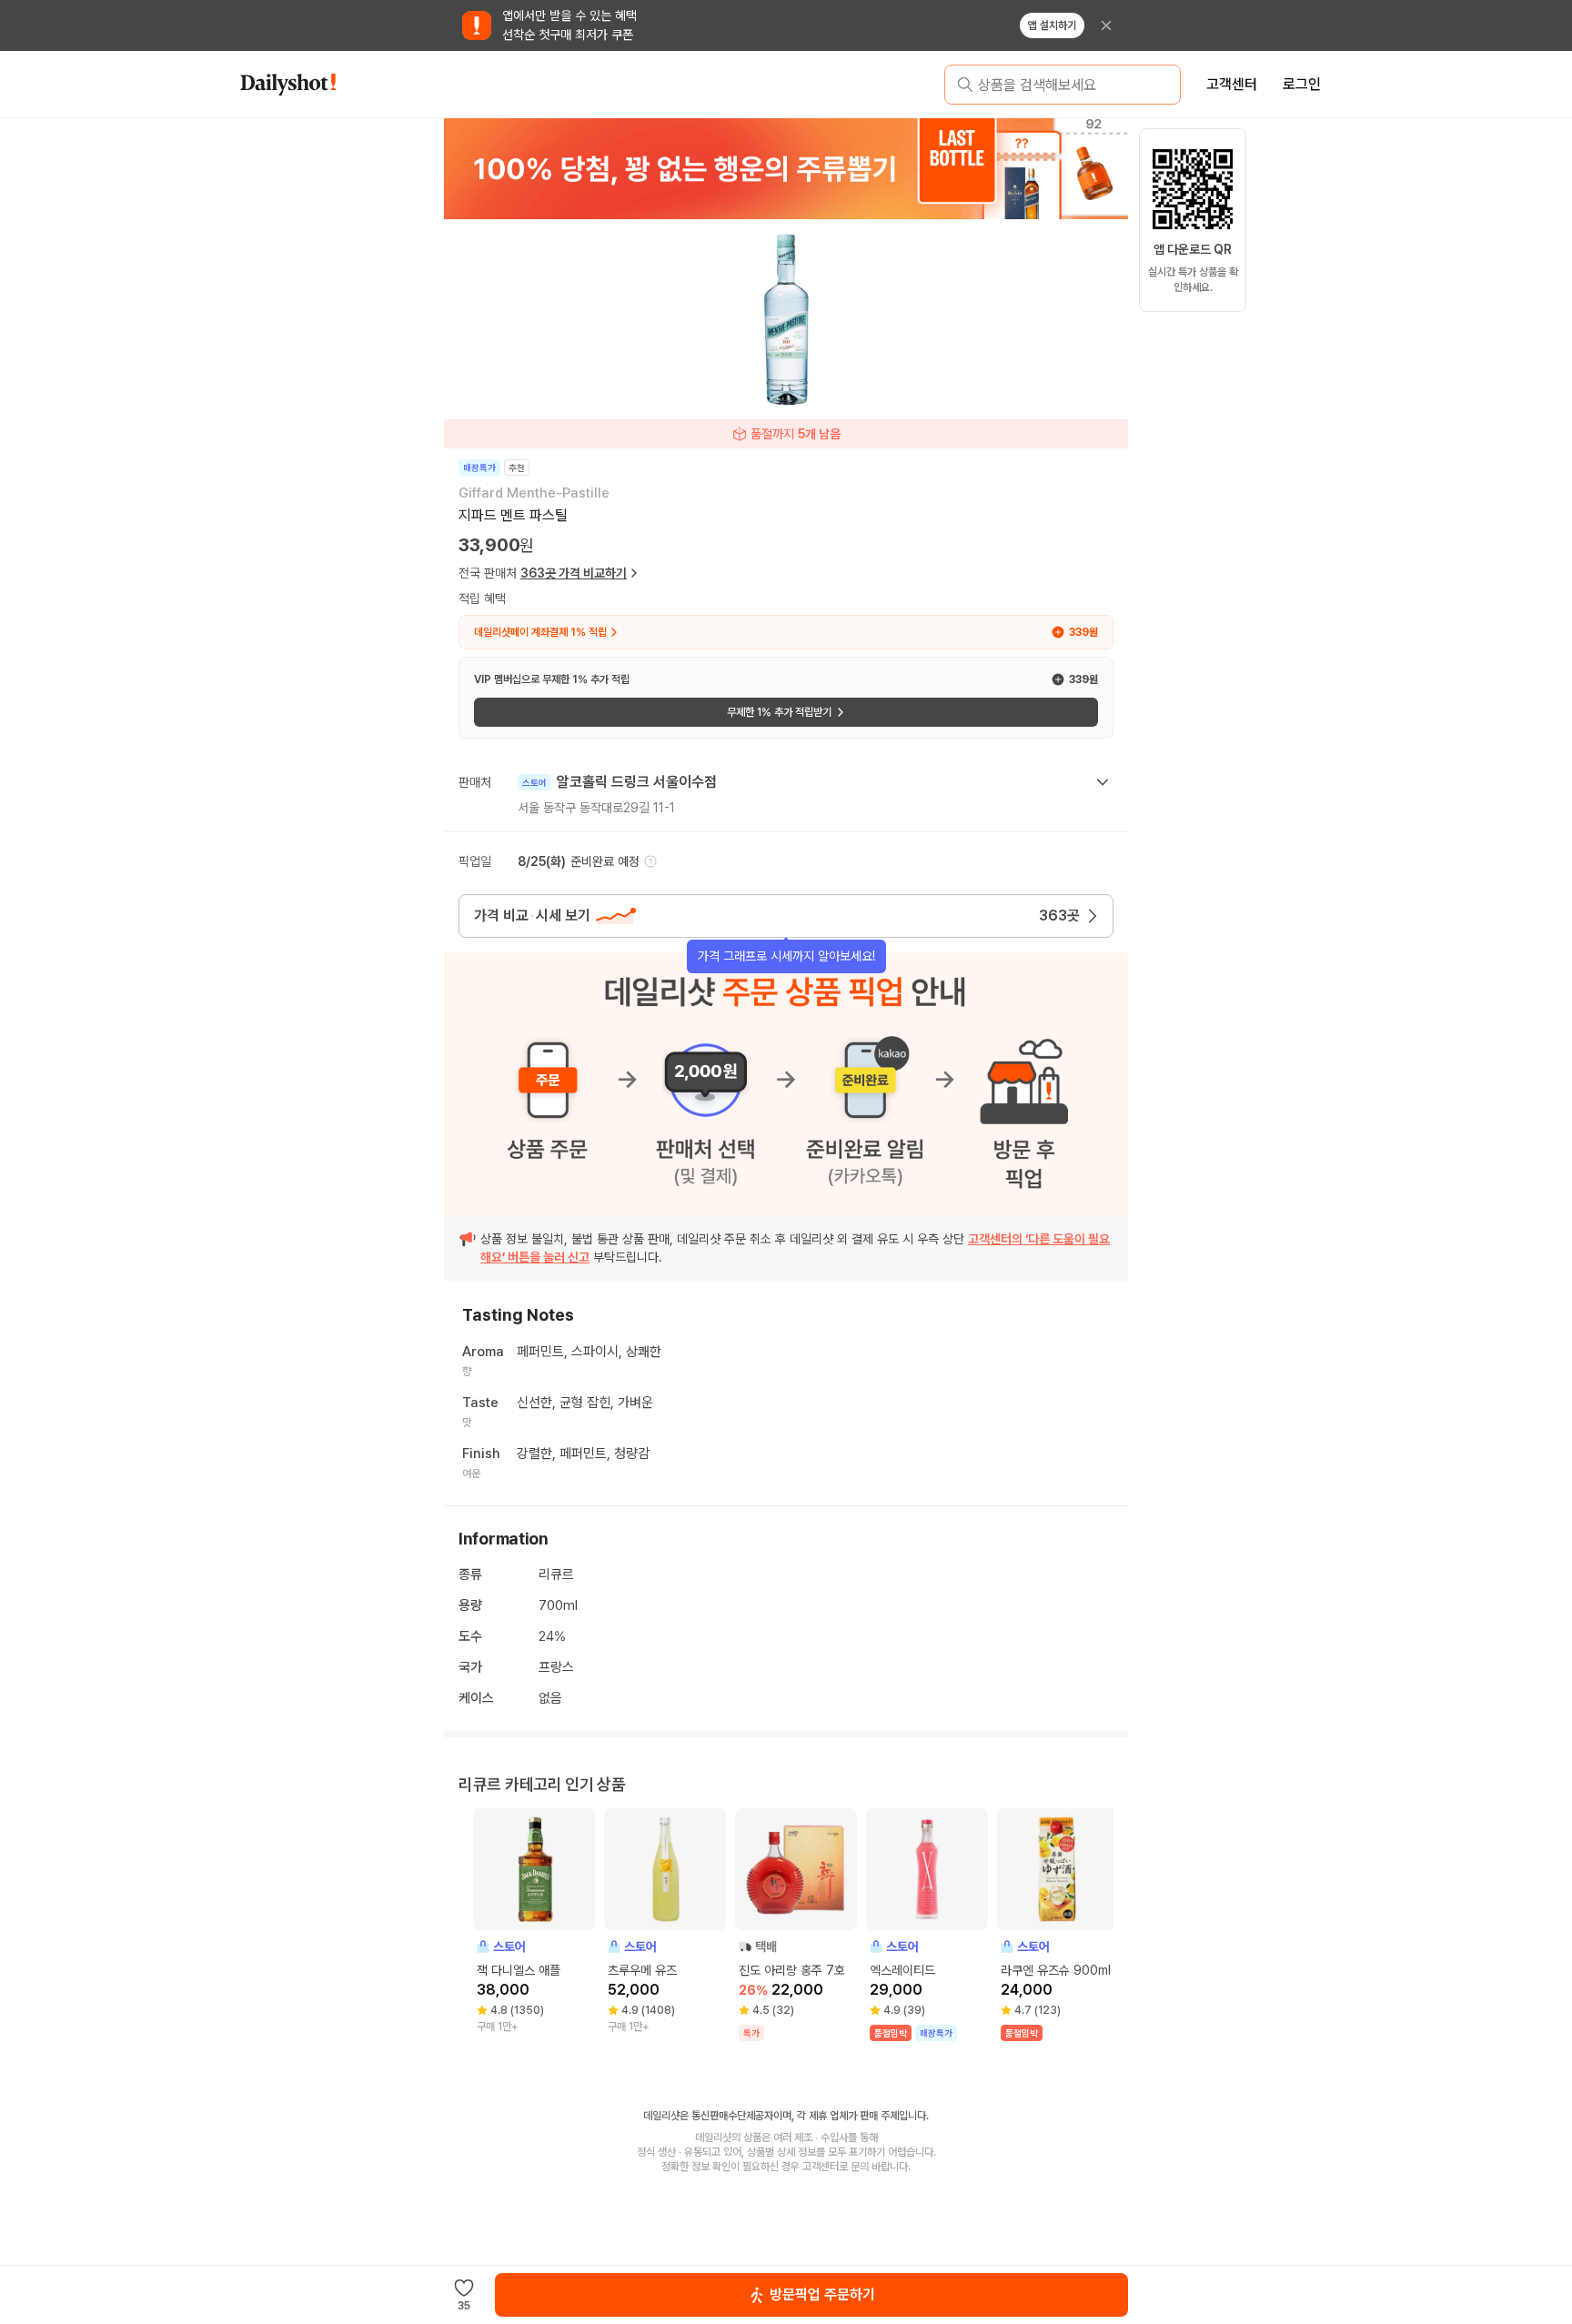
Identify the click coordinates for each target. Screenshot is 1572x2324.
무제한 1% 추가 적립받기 (779, 712)
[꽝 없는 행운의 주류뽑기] (786, 168)
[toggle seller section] (1103, 782)
